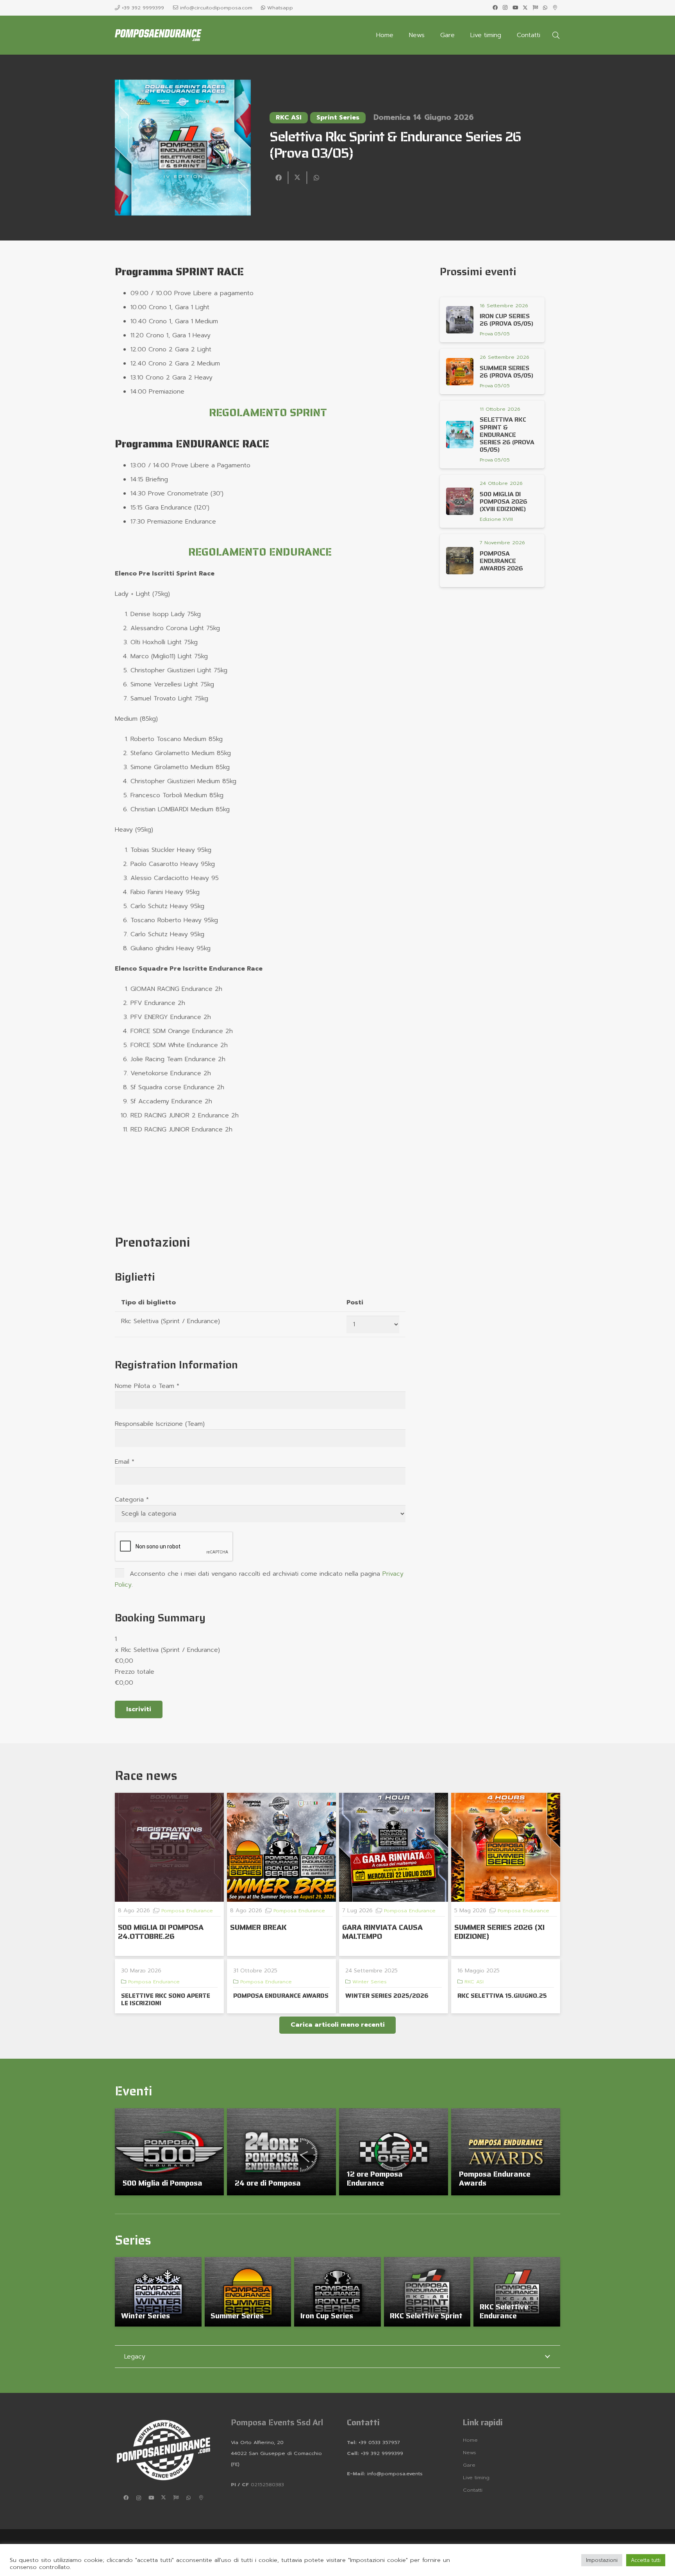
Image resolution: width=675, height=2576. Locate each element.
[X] (525, 8)
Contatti (473, 2490)
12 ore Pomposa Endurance (375, 2178)
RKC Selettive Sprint (426, 2316)
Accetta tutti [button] (646, 2560)
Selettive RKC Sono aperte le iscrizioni (166, 1999)
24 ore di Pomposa (268, 2183)
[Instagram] (505, 8)
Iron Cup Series (327, 2316)
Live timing (476, 2477)
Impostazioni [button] (602, 2560)
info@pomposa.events (395, 2474)
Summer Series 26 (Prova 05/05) (506, 372)
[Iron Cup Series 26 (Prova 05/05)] (460, 320)
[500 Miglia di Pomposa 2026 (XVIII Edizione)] (460, 501)
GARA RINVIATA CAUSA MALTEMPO (382, 1932)
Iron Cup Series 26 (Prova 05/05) (506, 320)
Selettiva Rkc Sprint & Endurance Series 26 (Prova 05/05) (507, 435)
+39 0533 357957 (379, 2442)
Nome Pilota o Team (147, 1386)
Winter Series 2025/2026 (387, 1996)
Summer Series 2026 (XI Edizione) (499, 1932)
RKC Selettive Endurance (504, 2311)
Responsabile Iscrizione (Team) (160, 1424)
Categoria (132, 1500)
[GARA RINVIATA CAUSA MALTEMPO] (394, 1847)
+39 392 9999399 (381, 2453)
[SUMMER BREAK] (281, 1847)
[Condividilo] (279, 178)
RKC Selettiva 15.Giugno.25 (502, 1996)
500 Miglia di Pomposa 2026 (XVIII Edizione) (504, 501)
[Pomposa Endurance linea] (158, 35)
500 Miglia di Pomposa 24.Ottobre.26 (161, 1932)
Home (470, 2440)
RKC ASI (474, 1982)
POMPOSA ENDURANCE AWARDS (281, 1996)
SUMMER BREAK (258, 1927)
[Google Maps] (555, 8)
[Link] (495, 334)
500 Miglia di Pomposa (162, 2183)
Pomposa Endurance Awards (495, 2178)
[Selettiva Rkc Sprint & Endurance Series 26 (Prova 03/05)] (183, 85)
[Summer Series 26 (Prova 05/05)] (460, 372)
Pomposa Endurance (187, 1911)
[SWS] (535, 8)
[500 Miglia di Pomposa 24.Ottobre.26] (169, 1847)
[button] (556, 35)
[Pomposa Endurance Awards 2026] (460, 561)
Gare (469, 2465)
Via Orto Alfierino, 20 (257, 2442)
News (470, 2452)
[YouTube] (515, 8)
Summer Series (237, 2316)
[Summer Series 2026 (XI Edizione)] (506, 1847)
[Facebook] (495, 8)
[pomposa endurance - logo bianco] (163, 2450)
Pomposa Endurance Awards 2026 (501, 561)
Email (125, 1462)
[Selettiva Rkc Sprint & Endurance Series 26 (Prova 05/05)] (460, 435)
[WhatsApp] (545, 8)
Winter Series (370, 1982)
